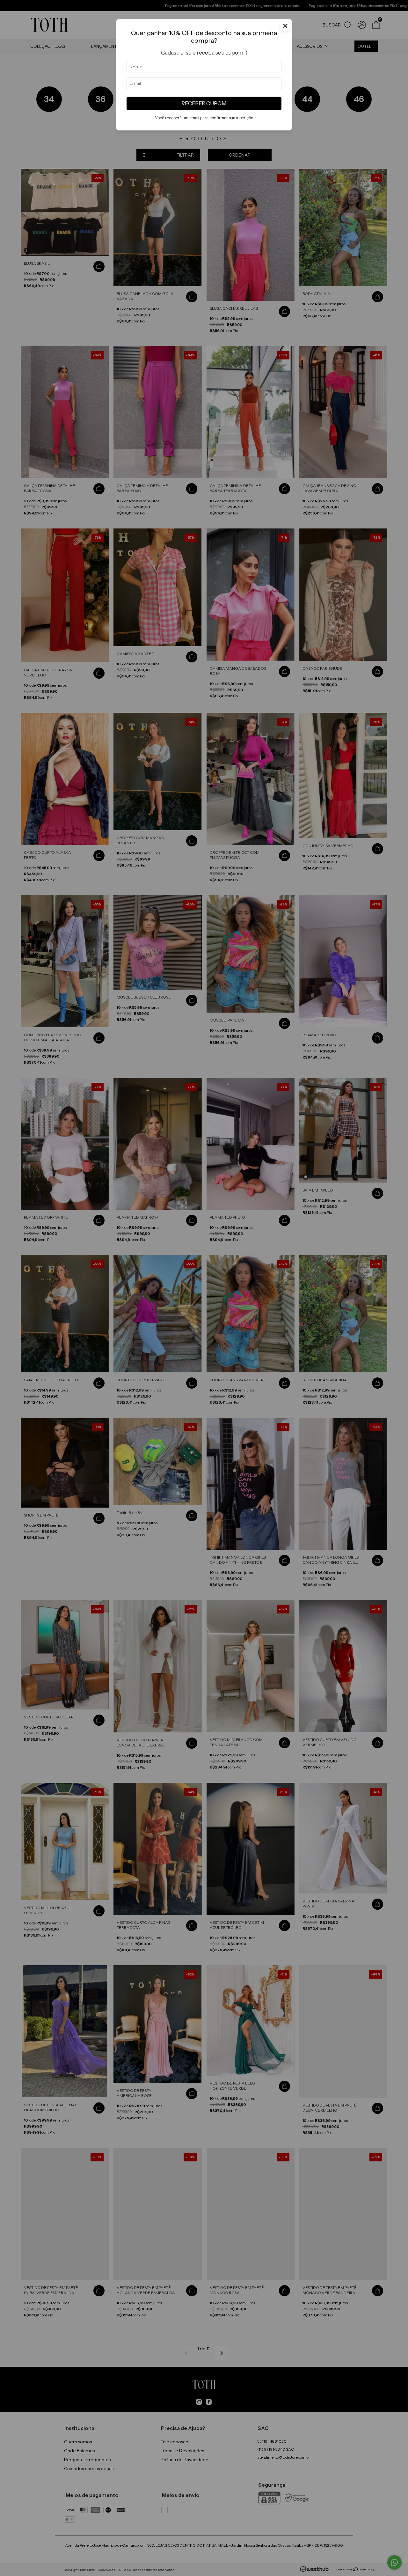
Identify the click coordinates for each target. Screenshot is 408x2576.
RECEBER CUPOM (204, 103)
